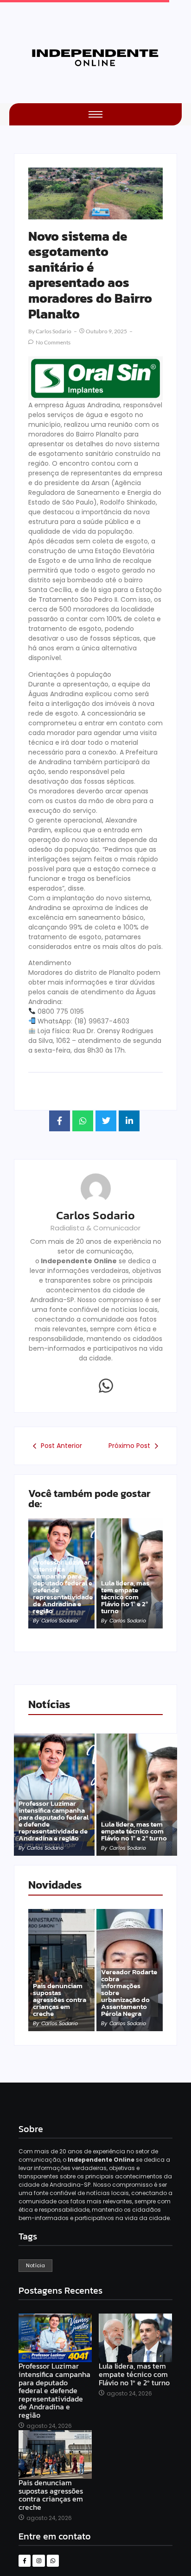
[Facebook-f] (25, 2561)
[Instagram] (38, 2561)
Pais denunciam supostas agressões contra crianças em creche (60, 1999)
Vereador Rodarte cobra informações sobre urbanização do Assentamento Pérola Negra (129, 1993)
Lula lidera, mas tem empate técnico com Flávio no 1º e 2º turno (125, 1597)
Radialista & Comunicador (95, 1228)
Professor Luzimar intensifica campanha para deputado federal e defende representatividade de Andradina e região (63, 1586)
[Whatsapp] (106, 1385)
